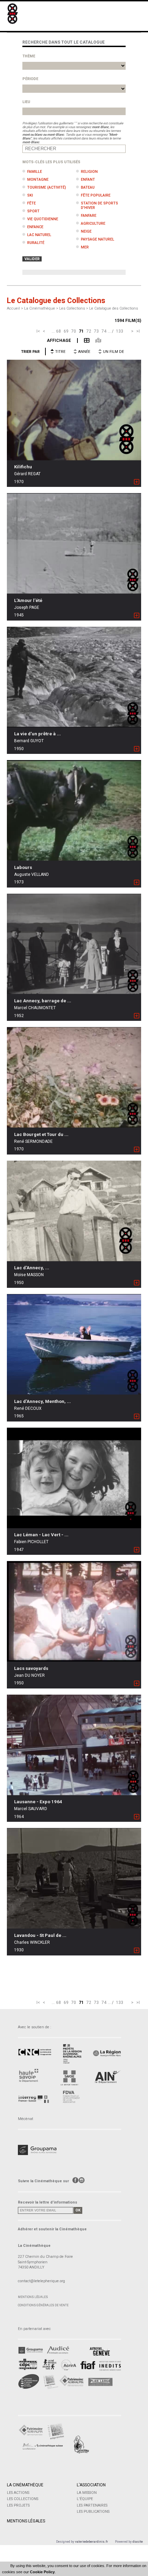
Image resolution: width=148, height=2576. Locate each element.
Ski (30, 195)
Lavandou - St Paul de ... (40, 1935)
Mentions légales (33, 2297)
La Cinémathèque (25, 2485)
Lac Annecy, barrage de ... (43, 1001)
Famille (35, 172)
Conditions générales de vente (43, 2305)
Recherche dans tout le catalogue (64, 42)
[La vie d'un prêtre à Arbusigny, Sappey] (74, 677)
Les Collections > (74, 308)
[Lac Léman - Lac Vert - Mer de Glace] (74, 1478)
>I (138, 331)
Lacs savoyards (31, 1668)
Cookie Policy (42, 2572)
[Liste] (83, 340)
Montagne (38, 180)
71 (81, 331)
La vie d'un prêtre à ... (38, 734)
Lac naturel (39, 235)
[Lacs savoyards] (74, 1611)
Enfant (88, 180)
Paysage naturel (98, 239)
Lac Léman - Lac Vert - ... (41, 1535)
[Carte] (95, 340)
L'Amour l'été (28, 600)
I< (38, 331)
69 (66, 331)
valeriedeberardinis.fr (92, 2541)
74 (104, 331)
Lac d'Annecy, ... (32, 1268)
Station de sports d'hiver (99, 205)
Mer (85, 247)
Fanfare (89, 216)
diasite (138, 2541)
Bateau (88, 187)
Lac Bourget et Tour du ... (41, 1134)
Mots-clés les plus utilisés (51, 162)
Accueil (13, 308)
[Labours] (74, 810)
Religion (89, 172)
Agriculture (93, 224)
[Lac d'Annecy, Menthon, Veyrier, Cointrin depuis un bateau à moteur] (74, 1344)
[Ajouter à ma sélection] (137, 482)
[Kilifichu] (74, 410)
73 (96, 331)
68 (59, 331)
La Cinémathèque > (42, 308)
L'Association (91, 2485)
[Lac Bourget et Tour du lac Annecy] (74, 1077)
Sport (33, 211)
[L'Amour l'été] (74, 543)
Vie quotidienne (43, 219)
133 (120, 331)
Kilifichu (23, 467)
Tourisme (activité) (47, 187)
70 (74, 331)
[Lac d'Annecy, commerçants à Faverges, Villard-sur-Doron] (74, 1211)
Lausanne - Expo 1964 (38, 1802)
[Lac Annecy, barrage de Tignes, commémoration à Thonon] (74, 944)
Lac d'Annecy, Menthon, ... (43, 1401)
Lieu (26, 102)
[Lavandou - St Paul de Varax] (74, 1878)
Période (30, 79)
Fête (31, 203)
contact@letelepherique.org (41, 2281)
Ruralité (36, 243)
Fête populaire (96, 195)
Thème (29, 56)
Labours (23, 867)
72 (89, 331)
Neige (86, 231)
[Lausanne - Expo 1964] (74, 1745)
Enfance (35, 227)
